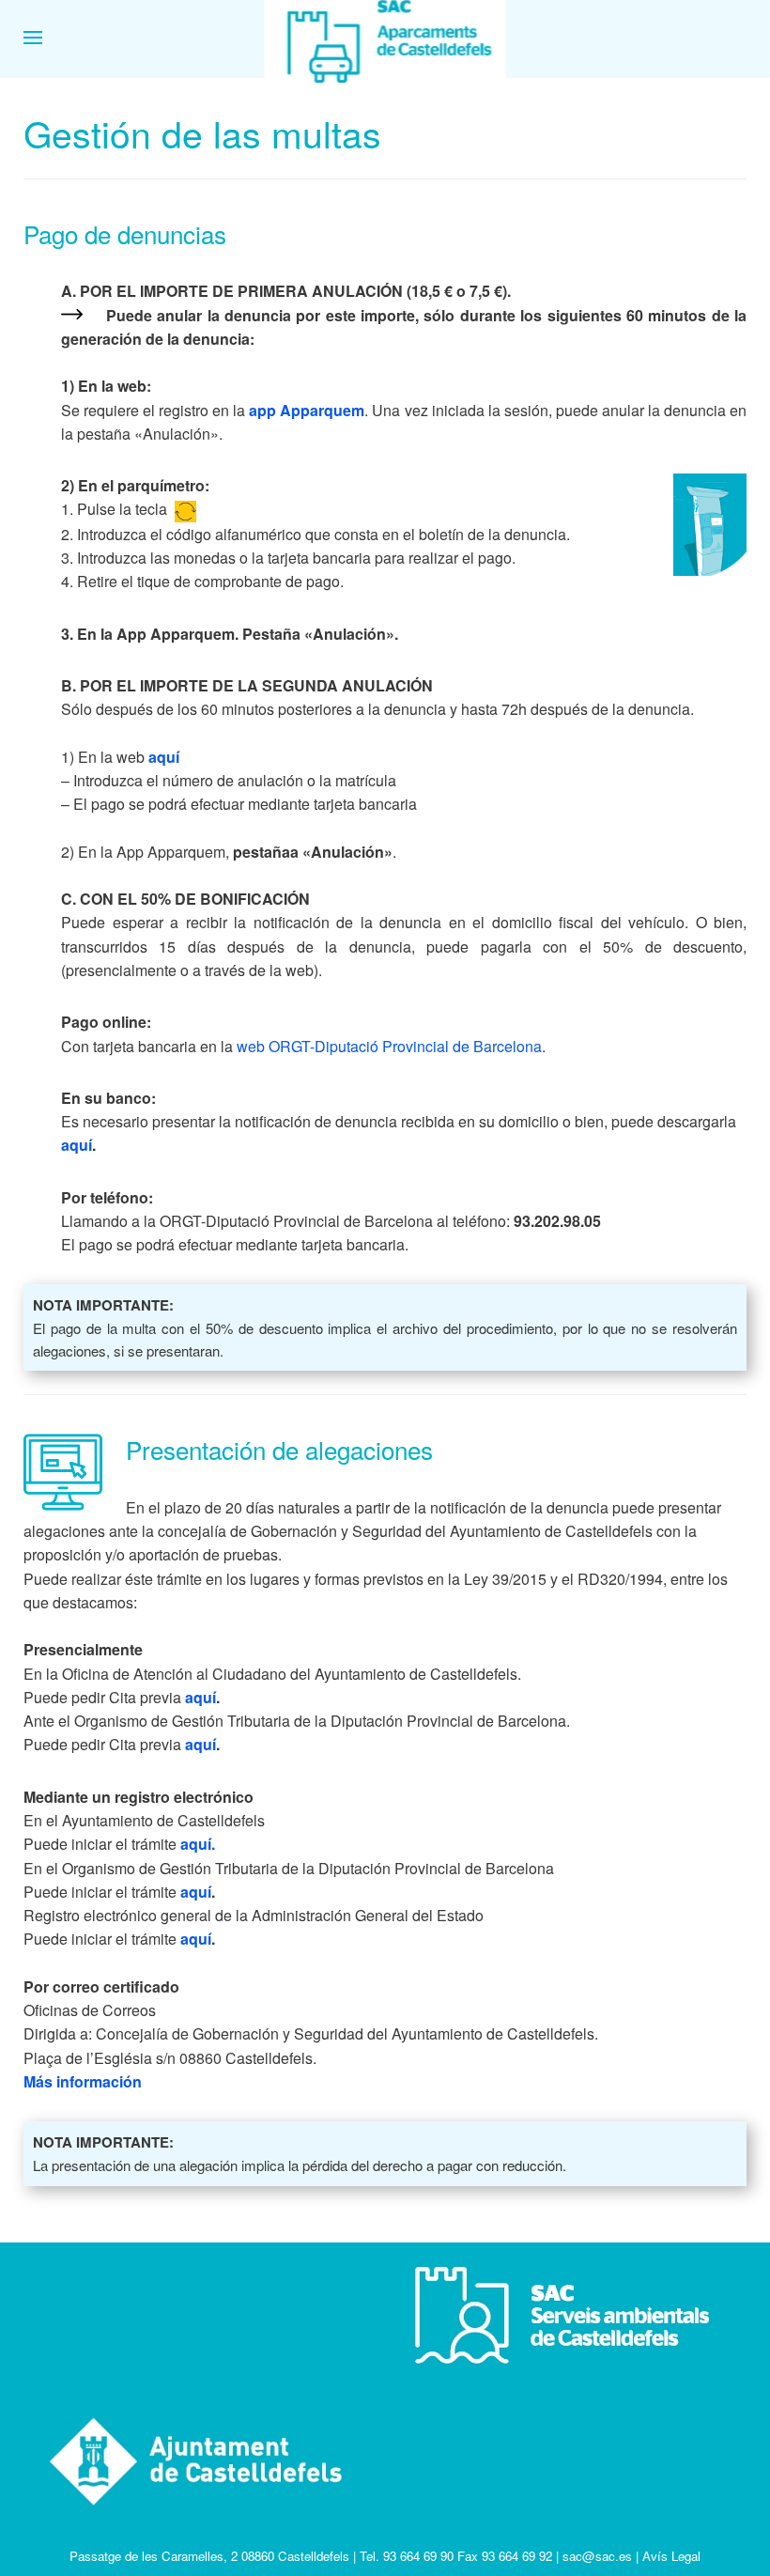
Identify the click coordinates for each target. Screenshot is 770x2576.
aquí (164, 757)
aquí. (198, 1844)
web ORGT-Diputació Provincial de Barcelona (389, 1046)
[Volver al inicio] (385, 38)
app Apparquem (307, 410)
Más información (83, 2081)
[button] (33, 38)
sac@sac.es (597, 2556)
